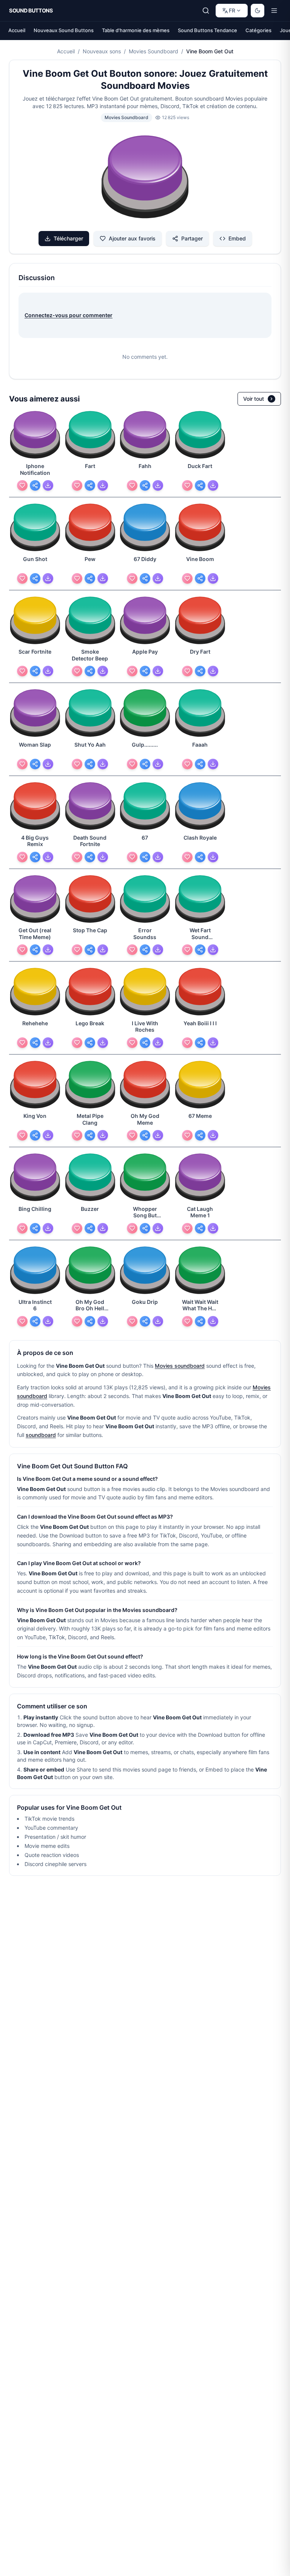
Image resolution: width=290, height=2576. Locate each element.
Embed (237, 238)
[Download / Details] (48, 485)
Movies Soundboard (153, 51)
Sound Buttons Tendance (207, 30)
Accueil (17, 30)
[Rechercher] (206, 11)
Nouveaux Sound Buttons (64, 30)
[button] (145, 178)
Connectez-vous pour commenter (69, 315)
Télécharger (68, 238)
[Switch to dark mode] (258, 11)
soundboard (41, 1435)
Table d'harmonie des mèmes (136, 30)
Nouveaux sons (102, 51)
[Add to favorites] (22, 485)
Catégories (258, 30)
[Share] (35, 485)
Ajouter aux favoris (132, 238)
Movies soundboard (180, 1366)
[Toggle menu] (274, 11)
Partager (192, 238)
